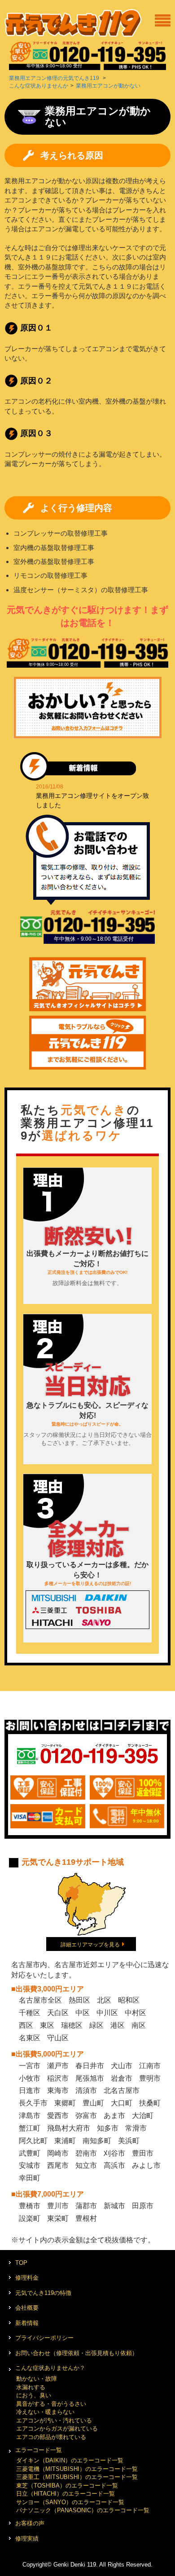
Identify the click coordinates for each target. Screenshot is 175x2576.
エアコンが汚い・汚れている (54, 2420)
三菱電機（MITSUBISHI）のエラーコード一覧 (77, 2469)
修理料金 (27, 2278)
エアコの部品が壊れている (51, 2437)
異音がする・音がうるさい (51, 2404)
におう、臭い (34, 2395)
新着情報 (27, 2323)
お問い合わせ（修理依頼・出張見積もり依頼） (77, 2353)
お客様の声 (30, 2523)
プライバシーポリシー (44, 2338)
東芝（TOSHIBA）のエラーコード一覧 (67, 2486)
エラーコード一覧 (39, 2450)
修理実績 (27, 2539)
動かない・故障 (37, 2379)
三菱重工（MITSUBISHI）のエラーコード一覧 (77, 2477)
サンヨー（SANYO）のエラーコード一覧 (70, 2502)
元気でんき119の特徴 (43, 2293)
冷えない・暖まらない (45, 2412)
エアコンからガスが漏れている (57, 2428)
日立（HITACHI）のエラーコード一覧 (66, 2494)
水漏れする (31, 2387)
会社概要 (27, 2308)
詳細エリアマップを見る (90, 1945)
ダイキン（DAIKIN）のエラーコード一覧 (70, 2460)
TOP (21, 2263)
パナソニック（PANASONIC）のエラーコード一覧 (83, 2510)
